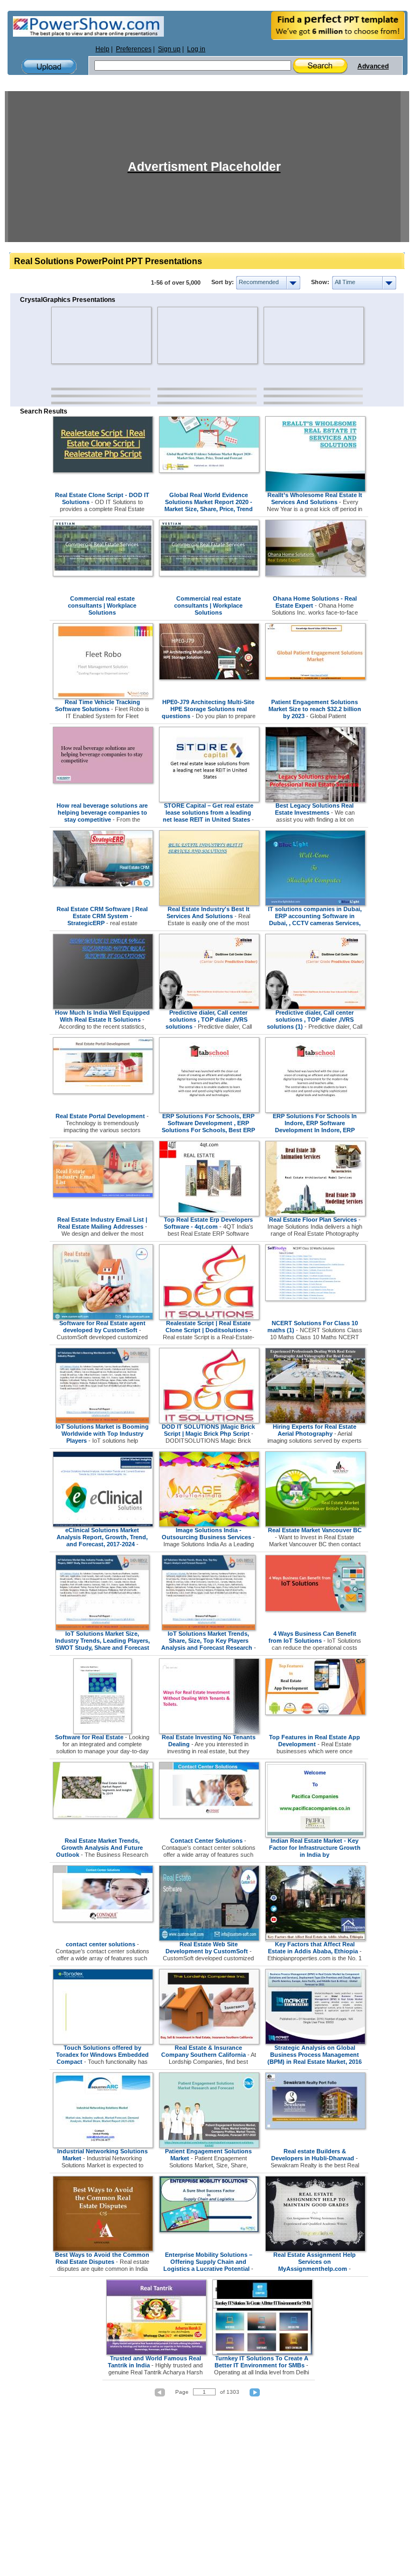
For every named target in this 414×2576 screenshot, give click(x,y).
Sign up (169, 49)
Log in (196, 49)
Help (102, 49)
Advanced (373, 66)
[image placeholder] (83, 335)
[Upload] (49, 67)
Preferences (134, 49)
